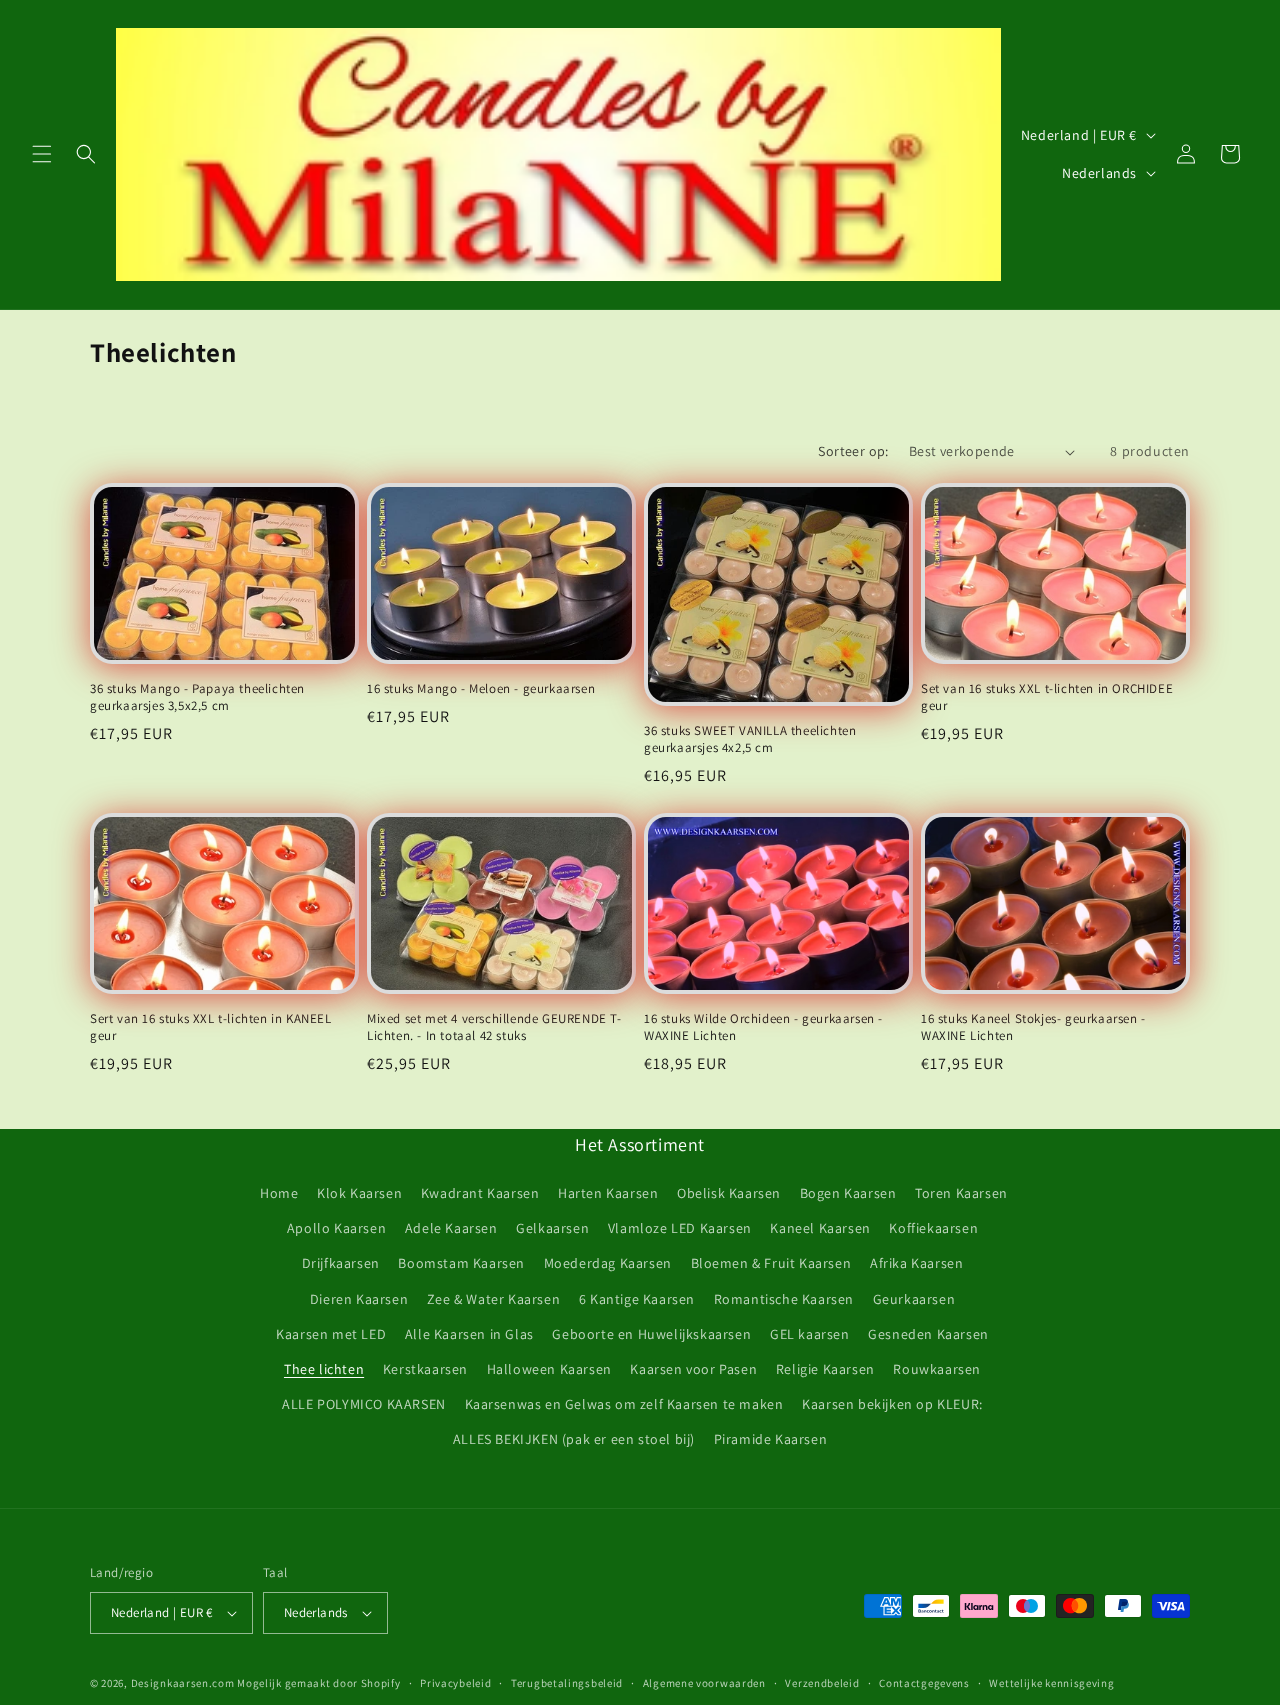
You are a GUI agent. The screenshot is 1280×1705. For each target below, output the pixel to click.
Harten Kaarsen (608, 1193)
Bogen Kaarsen (848, 1193)
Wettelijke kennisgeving (1051, 1683)
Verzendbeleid (822, 1683)
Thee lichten (324, 1369)
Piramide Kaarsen (771, 1439)
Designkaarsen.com (183, 1683)
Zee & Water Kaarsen (493, 1299)
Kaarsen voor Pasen (693, 1369)
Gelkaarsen (552, 1228)
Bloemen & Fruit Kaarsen (771, 1263)
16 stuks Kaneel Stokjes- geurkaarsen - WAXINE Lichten (1033, 1027)
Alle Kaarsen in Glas (469, 1334)
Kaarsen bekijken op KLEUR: (892, 1404)
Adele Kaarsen (451, 1228)
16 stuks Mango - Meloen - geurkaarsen (481, 689)
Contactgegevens (924, 1683)
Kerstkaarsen (425, 1369)
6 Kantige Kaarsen (637, 1299)
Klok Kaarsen (359, 1193)
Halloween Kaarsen (549, 1369)
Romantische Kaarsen (784, 1299)
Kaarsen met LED (331, 1334)
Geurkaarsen (914, 1299)
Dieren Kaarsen (359, 1299)
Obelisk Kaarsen (729, 1193)
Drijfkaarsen (341, 1263)
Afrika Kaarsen (916, 1263)
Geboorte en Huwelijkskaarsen (651, 1334)
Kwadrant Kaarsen (480, 1193)
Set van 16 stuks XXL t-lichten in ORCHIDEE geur (1047, 697)
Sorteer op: (853, 451)
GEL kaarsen (810, 1334)
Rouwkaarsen (937, 1369)
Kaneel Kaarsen (820, 1228)
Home (279, 1193)
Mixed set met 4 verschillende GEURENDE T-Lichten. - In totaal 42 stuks (494, 1027)
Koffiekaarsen (933, 1228)
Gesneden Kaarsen (928, 1334)
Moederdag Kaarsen (608, 1263)
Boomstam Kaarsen (461, 1263)
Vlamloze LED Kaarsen (680, 1228)
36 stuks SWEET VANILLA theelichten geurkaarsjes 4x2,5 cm (750, 739)
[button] (42, 154)
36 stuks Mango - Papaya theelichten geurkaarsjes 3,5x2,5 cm (197, 697)
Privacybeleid (455, 1683)
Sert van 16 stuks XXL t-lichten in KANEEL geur (211, 1027)
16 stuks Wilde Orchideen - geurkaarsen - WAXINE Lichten (763, 1027)
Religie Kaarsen (825, 1369)
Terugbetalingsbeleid (567, 1683)
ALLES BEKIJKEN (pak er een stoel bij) (574, 1439)
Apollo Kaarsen (336, 1228)
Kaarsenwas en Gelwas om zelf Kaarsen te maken (624, 1404)
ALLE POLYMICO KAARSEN (364, 1404)
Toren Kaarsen (961, 1193)
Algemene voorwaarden (704, 1683)
